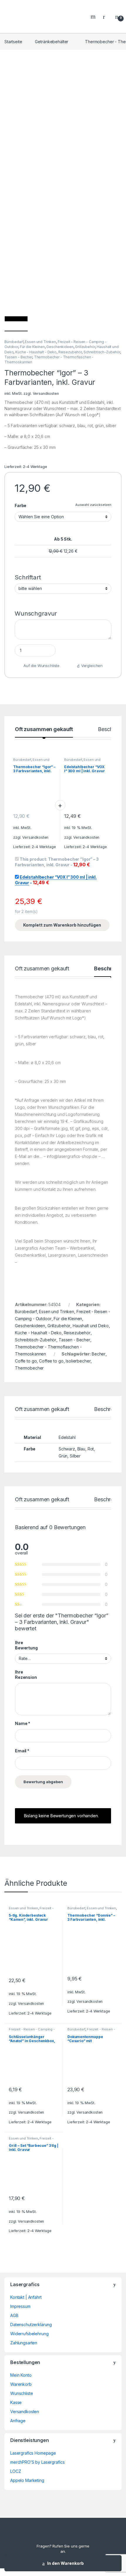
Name (23, 1723)
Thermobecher (29, 1368)
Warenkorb (21, 2384)
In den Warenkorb (65, 2563)
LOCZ (16, 2471)
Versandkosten (46, 393)
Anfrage (18, 2421)
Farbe (21, 505)
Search (94, 16)
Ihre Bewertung (26, 1645)
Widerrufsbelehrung (29, 2334)
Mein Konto (21, 2375)
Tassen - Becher (18, 357)
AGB (14, 2315)
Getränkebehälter (52, 42)
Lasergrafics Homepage (33, 2453)
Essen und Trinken (40, 342)
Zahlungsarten (24, 2343)
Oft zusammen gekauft (44, 729)
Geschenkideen (60, 347)
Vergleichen (92, 666)
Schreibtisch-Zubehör (102, 352)
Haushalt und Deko (91, 1326)
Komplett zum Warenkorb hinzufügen (62, 925)
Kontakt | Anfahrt (26, 2297)
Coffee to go (51, 1361)
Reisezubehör (70, 352)
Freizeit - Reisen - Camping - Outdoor (31, 1910)
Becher (99, 1354)
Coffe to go (26, 1361)
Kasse (16, 2402)
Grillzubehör (85, 347)
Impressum (20, 2306)
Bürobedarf (14, 342)
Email (22, 1751)
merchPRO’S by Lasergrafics (37, 2462)
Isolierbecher (78, 1361)
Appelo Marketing (27, 2480)
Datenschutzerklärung (31, 2325)
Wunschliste (22, 2393)
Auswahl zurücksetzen (93, 505)
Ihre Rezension (26, 1675)
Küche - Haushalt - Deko (36, 352)
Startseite (13, 42)
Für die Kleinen (32, 347)
